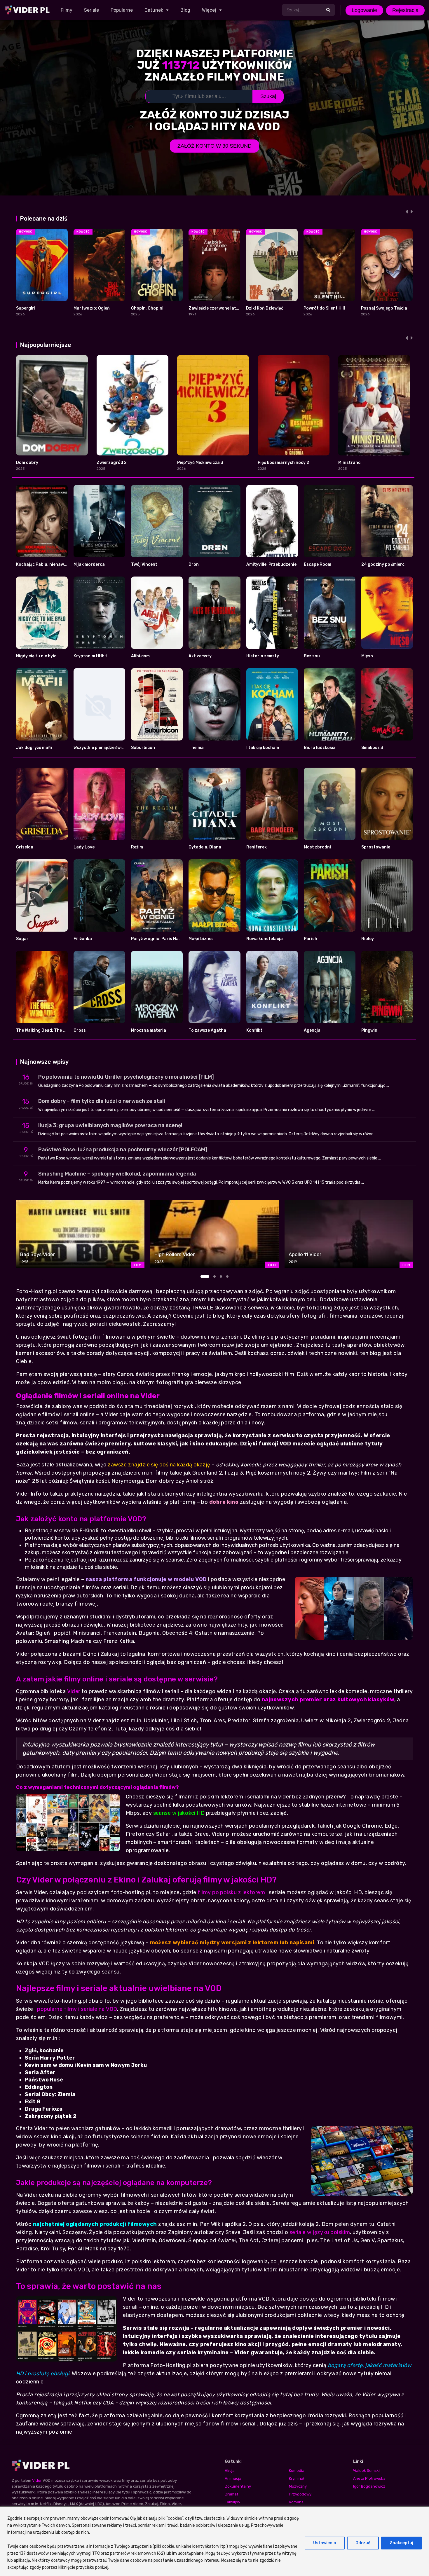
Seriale (91, 10)
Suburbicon (143, 748)
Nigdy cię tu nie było (36, 656)
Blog (185, 10)
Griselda (25, 847)
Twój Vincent (144, 564)
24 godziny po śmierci (383, 564)
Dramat (231, 2494)
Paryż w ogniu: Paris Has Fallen (163, 939)
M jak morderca (89, 564)
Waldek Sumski (366, 2471)
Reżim (137, 847)
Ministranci (350, 463)
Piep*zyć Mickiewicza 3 (200, 463)
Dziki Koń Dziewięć (265, 308)
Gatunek (154, 10)
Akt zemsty (200, 656)
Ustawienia (325, 2543)
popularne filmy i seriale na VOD (77, 2009)
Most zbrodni (317, 847)
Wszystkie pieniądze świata (101, 748)
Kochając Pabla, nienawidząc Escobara (56, 564)
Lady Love (84, 847)
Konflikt (254, 1030)
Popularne (122, 10)
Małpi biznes (201, 939)
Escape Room (318, 564)
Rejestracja (405, 10)
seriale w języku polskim (320, 2232)
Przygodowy (300, 2494)
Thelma (196, 748)
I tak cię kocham (263, 748)
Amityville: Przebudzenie (271, 564)
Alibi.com (140, 656)
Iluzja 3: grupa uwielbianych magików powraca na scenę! (110, 1125)
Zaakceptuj (401, 2543)
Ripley (368, 939)
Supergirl (26, 308)
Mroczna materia (149, 1030)
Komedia (297, 2471)
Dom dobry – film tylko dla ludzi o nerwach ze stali (102, 1101)
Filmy (67, 10)
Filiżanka (83, 939)
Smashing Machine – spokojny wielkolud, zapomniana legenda (117, 1174)
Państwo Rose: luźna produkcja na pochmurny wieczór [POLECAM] (123, 1150)
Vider (74, 1691)
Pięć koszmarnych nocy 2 (283, 463)
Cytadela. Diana (205, 847)
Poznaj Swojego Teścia (384, 308)
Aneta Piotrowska (369, 2478)
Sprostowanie (376, 847)
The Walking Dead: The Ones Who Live (54, 1030)
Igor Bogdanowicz (369, 2486)
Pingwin (369, 1030)
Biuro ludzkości (320, 748)
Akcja (230, 2471)
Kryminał (297, 2478)
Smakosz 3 (372, 748)
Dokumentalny (238, 2486)
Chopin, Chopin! (147, 308)
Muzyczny (298, 2486)
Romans (296, 2502)
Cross (80, 1030)
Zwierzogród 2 (112, 463)
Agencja (312, 1030)
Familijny (232, 2502)
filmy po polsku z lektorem (231, 1892)
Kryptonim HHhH (90, 656)
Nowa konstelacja (265, 939)
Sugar (22, 939)
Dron (194, 564)
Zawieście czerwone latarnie (218, 308)
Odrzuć (363, 2543)
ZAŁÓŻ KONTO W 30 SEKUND (214, 146)
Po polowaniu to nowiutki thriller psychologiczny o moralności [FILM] (126, 1077)
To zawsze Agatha (207, 1030)
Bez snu (312, 656)
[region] (214, 2541)
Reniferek (257, 847)
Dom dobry (27, 463)
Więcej (209, 10)
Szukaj (268, 96)
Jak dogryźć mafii (34, 748)
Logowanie (364, 10)
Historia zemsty (263, 656)
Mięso (367, 656)
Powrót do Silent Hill (324, 308)
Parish (311, 939)
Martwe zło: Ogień (92, 308)
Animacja (233, 2478)
